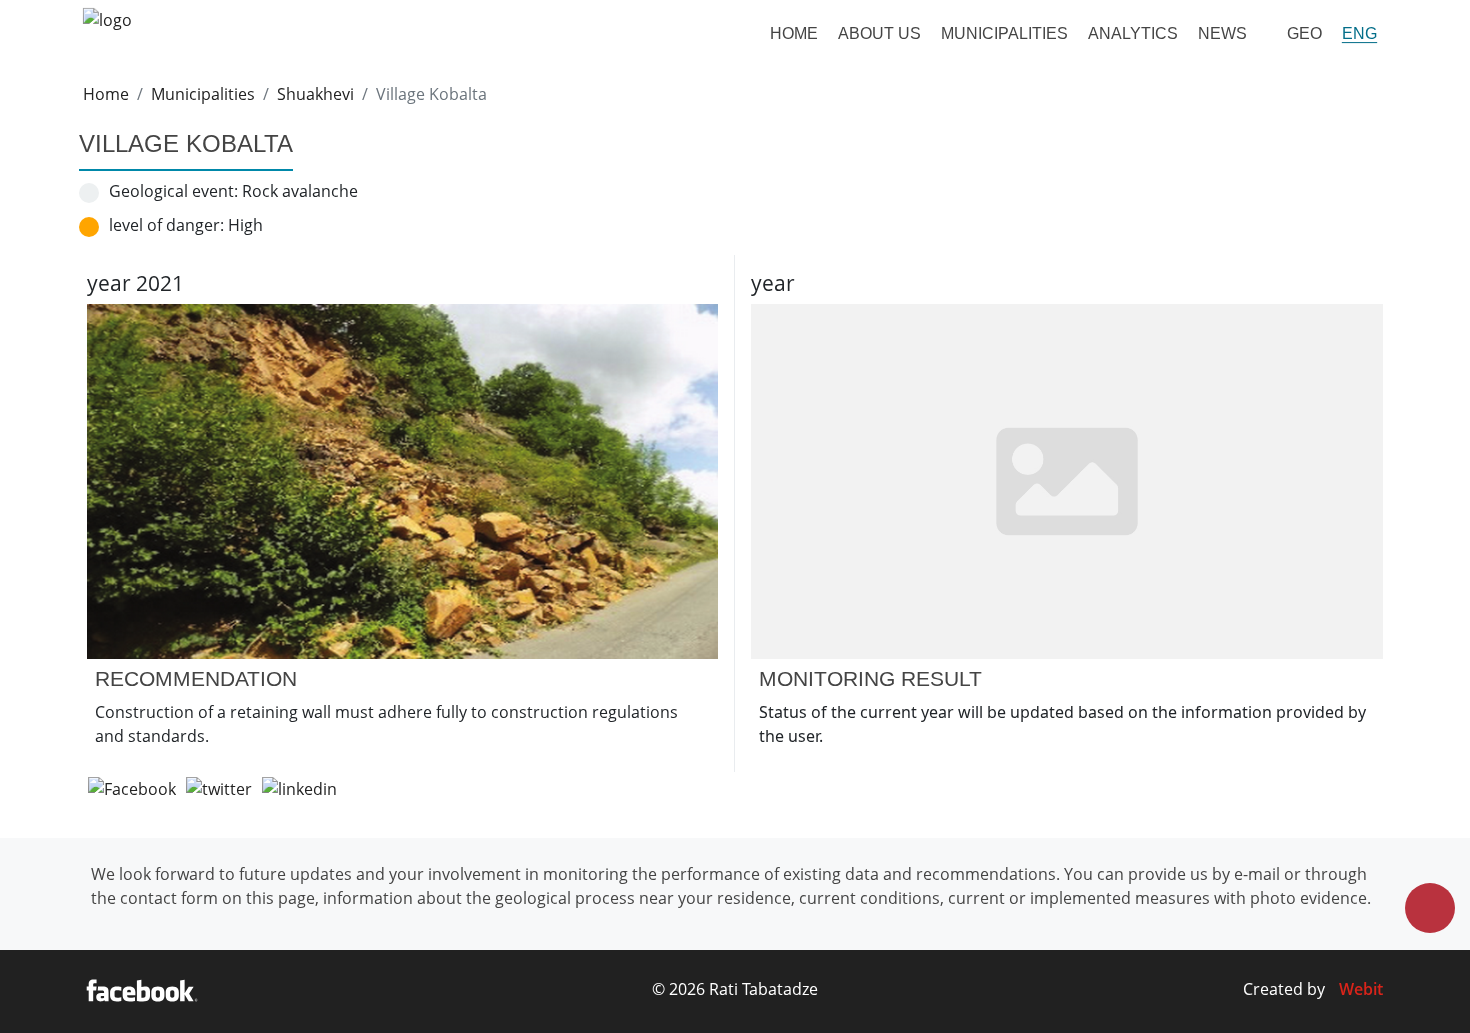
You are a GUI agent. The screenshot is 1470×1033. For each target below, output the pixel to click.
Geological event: (173, 191)
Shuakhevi (315, 94)
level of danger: (166, 225)
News (1222, 33)
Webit (1361, 989)
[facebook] (141, 992)
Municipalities (1004, 33)
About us (879, 33)
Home (794, 33)
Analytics (1133, 33)
